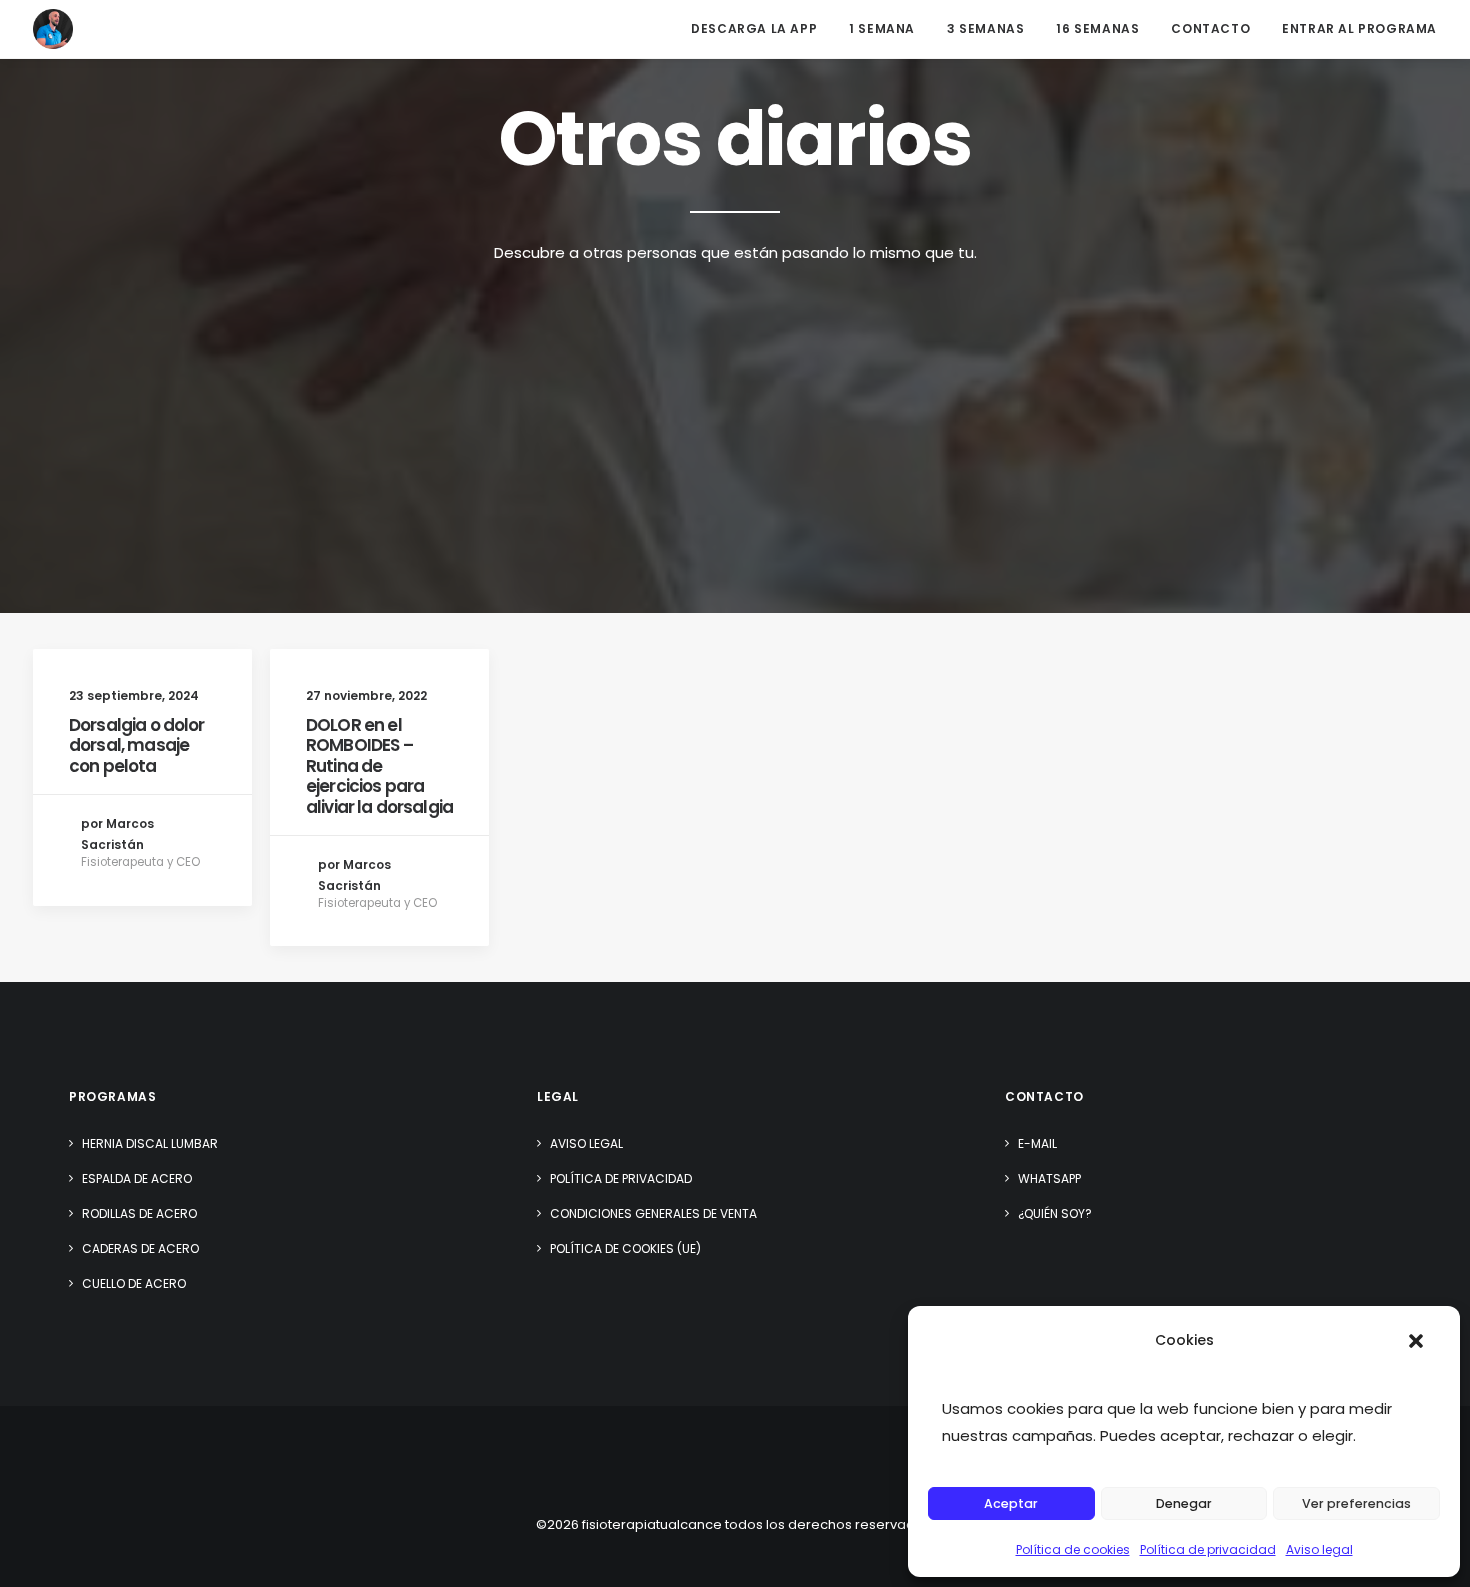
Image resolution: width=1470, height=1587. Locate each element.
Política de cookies (1073, 1549)
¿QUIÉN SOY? (1055, 1213)
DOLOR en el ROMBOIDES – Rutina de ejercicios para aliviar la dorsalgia (379, 766)
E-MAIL (1037, 1143)
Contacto (1210, 28)
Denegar (1184, 1503)
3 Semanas (985, 28)
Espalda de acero (137, 1178)
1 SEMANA (882, 28)
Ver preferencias (1356, 1503)
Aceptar (1011, 1503)
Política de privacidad (1208, 1549)
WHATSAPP (1049, 1178)
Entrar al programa (1359, 28)
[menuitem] (761, 29)
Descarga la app (754, 28)
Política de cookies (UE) (625, 1248)
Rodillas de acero (139, 1213)
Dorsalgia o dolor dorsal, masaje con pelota (137, 745)
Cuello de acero (134, 1283)
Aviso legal (1319, 1549)
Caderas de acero (140, 1248)
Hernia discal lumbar (150, 1143)
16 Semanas (1097, 28)
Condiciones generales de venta (653, 1213)
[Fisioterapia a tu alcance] (53, 29)
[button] (1416, 1341)
